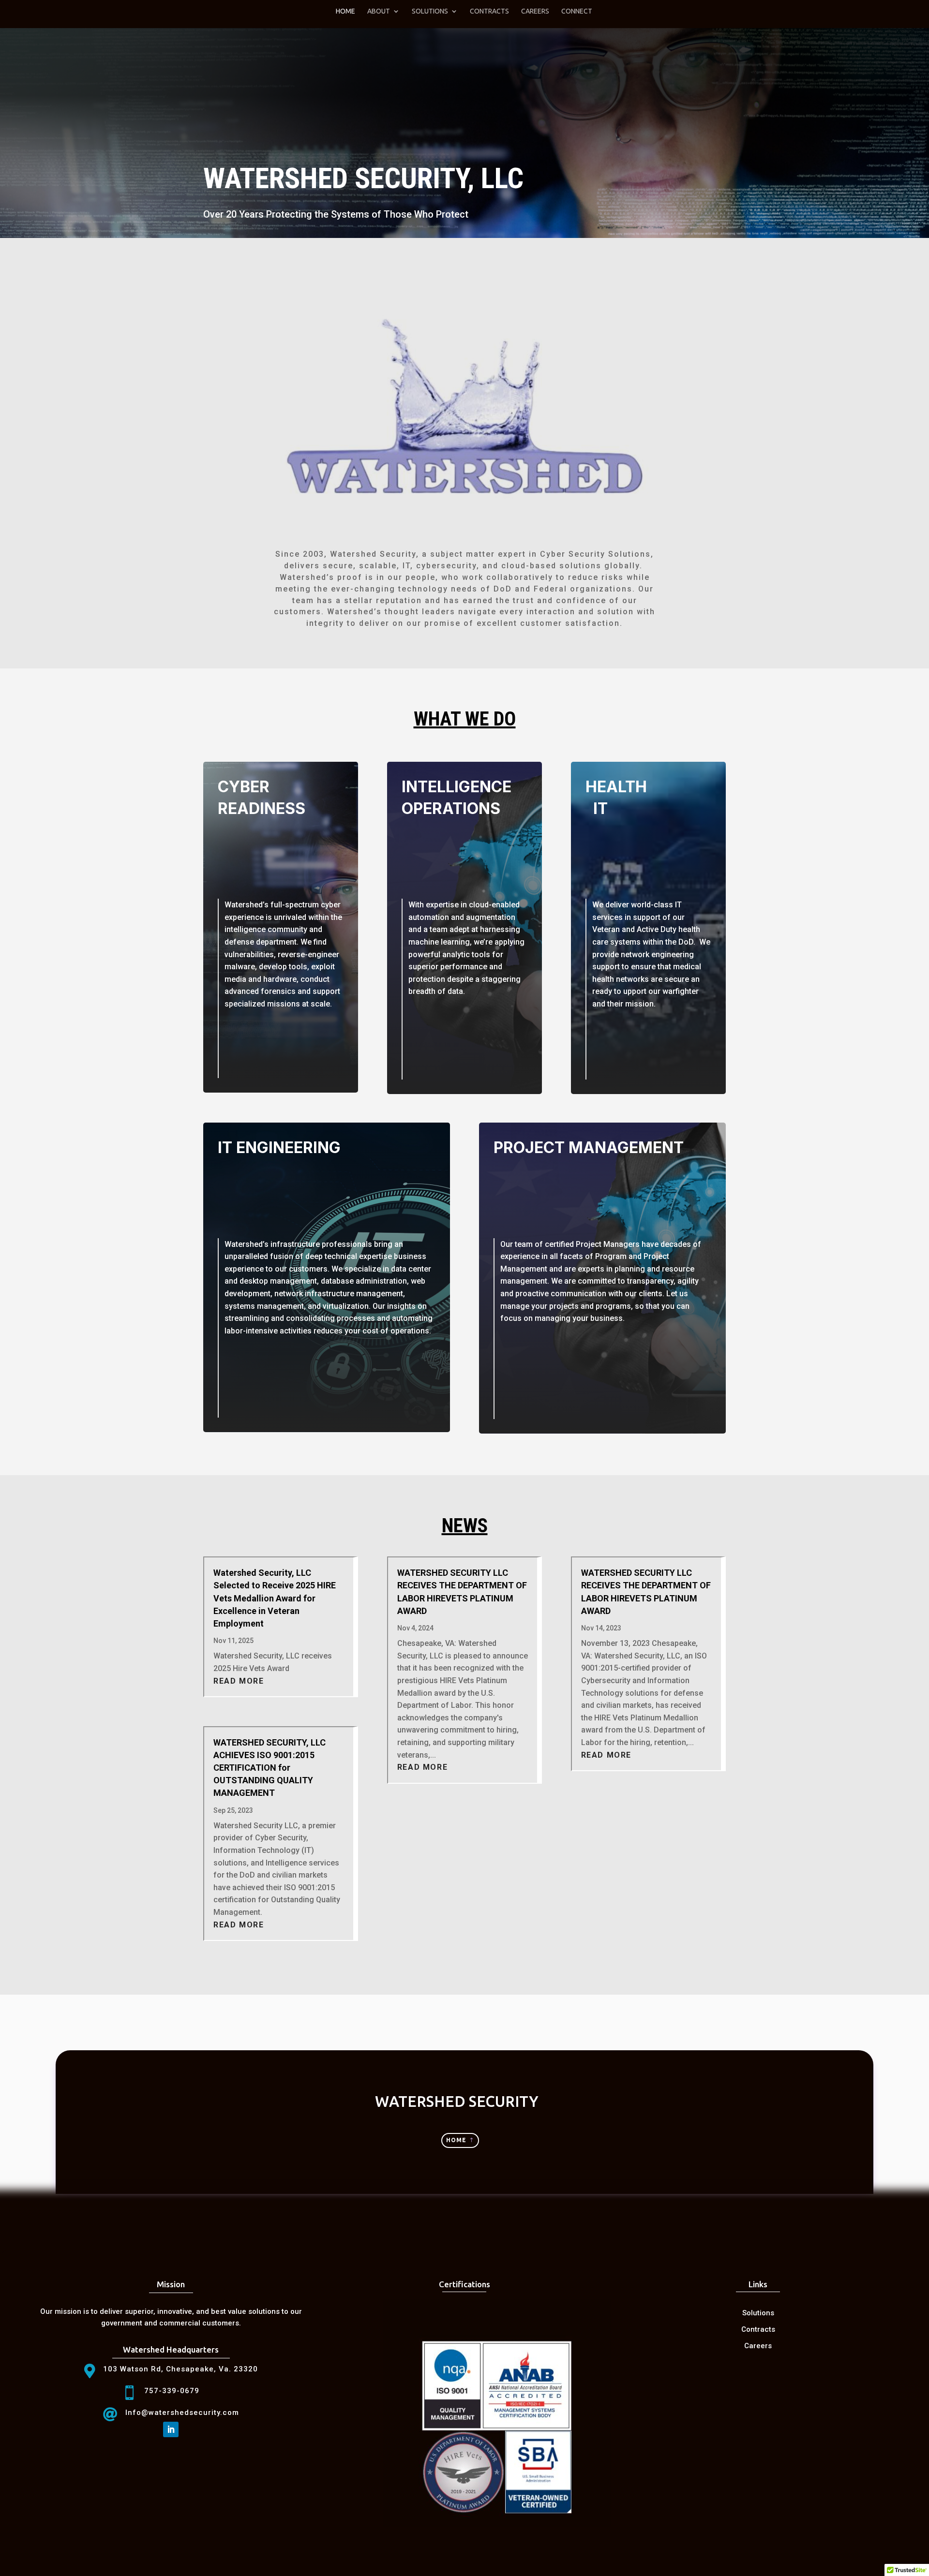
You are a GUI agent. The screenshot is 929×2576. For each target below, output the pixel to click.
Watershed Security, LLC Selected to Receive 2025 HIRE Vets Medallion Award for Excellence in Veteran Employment (275, 1598)
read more (239, 1681)
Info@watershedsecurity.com (182, 2413)
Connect (577, 11)
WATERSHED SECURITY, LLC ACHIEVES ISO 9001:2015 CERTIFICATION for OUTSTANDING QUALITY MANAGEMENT (270, 1768)
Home (345, 11)
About (379, 11)
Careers (535, 11)
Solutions (430, 11)
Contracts (489, 11)
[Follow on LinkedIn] (171, 2429)
